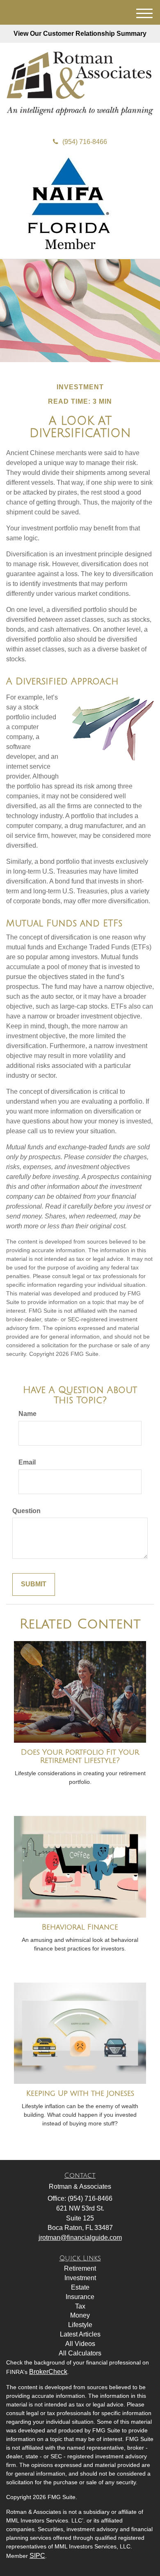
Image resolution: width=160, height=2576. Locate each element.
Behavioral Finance (80, 1927)
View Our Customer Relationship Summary (80, 34)
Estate (80, 2287)
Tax (80, 2306)
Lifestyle (80, 2325)
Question (26, 1511)
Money (80, 2315)
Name (27, 1414)
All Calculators (80, 2353)
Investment (80, 2278)
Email (27, 1462)
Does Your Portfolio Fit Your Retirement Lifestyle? (80, 1756)
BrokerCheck (48, 2372)
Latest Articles (80, 2334)
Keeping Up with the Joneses (80, 2093)
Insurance (80, 2297)
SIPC (37, 2556)
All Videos (80, 2344)
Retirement (80, 2268)
